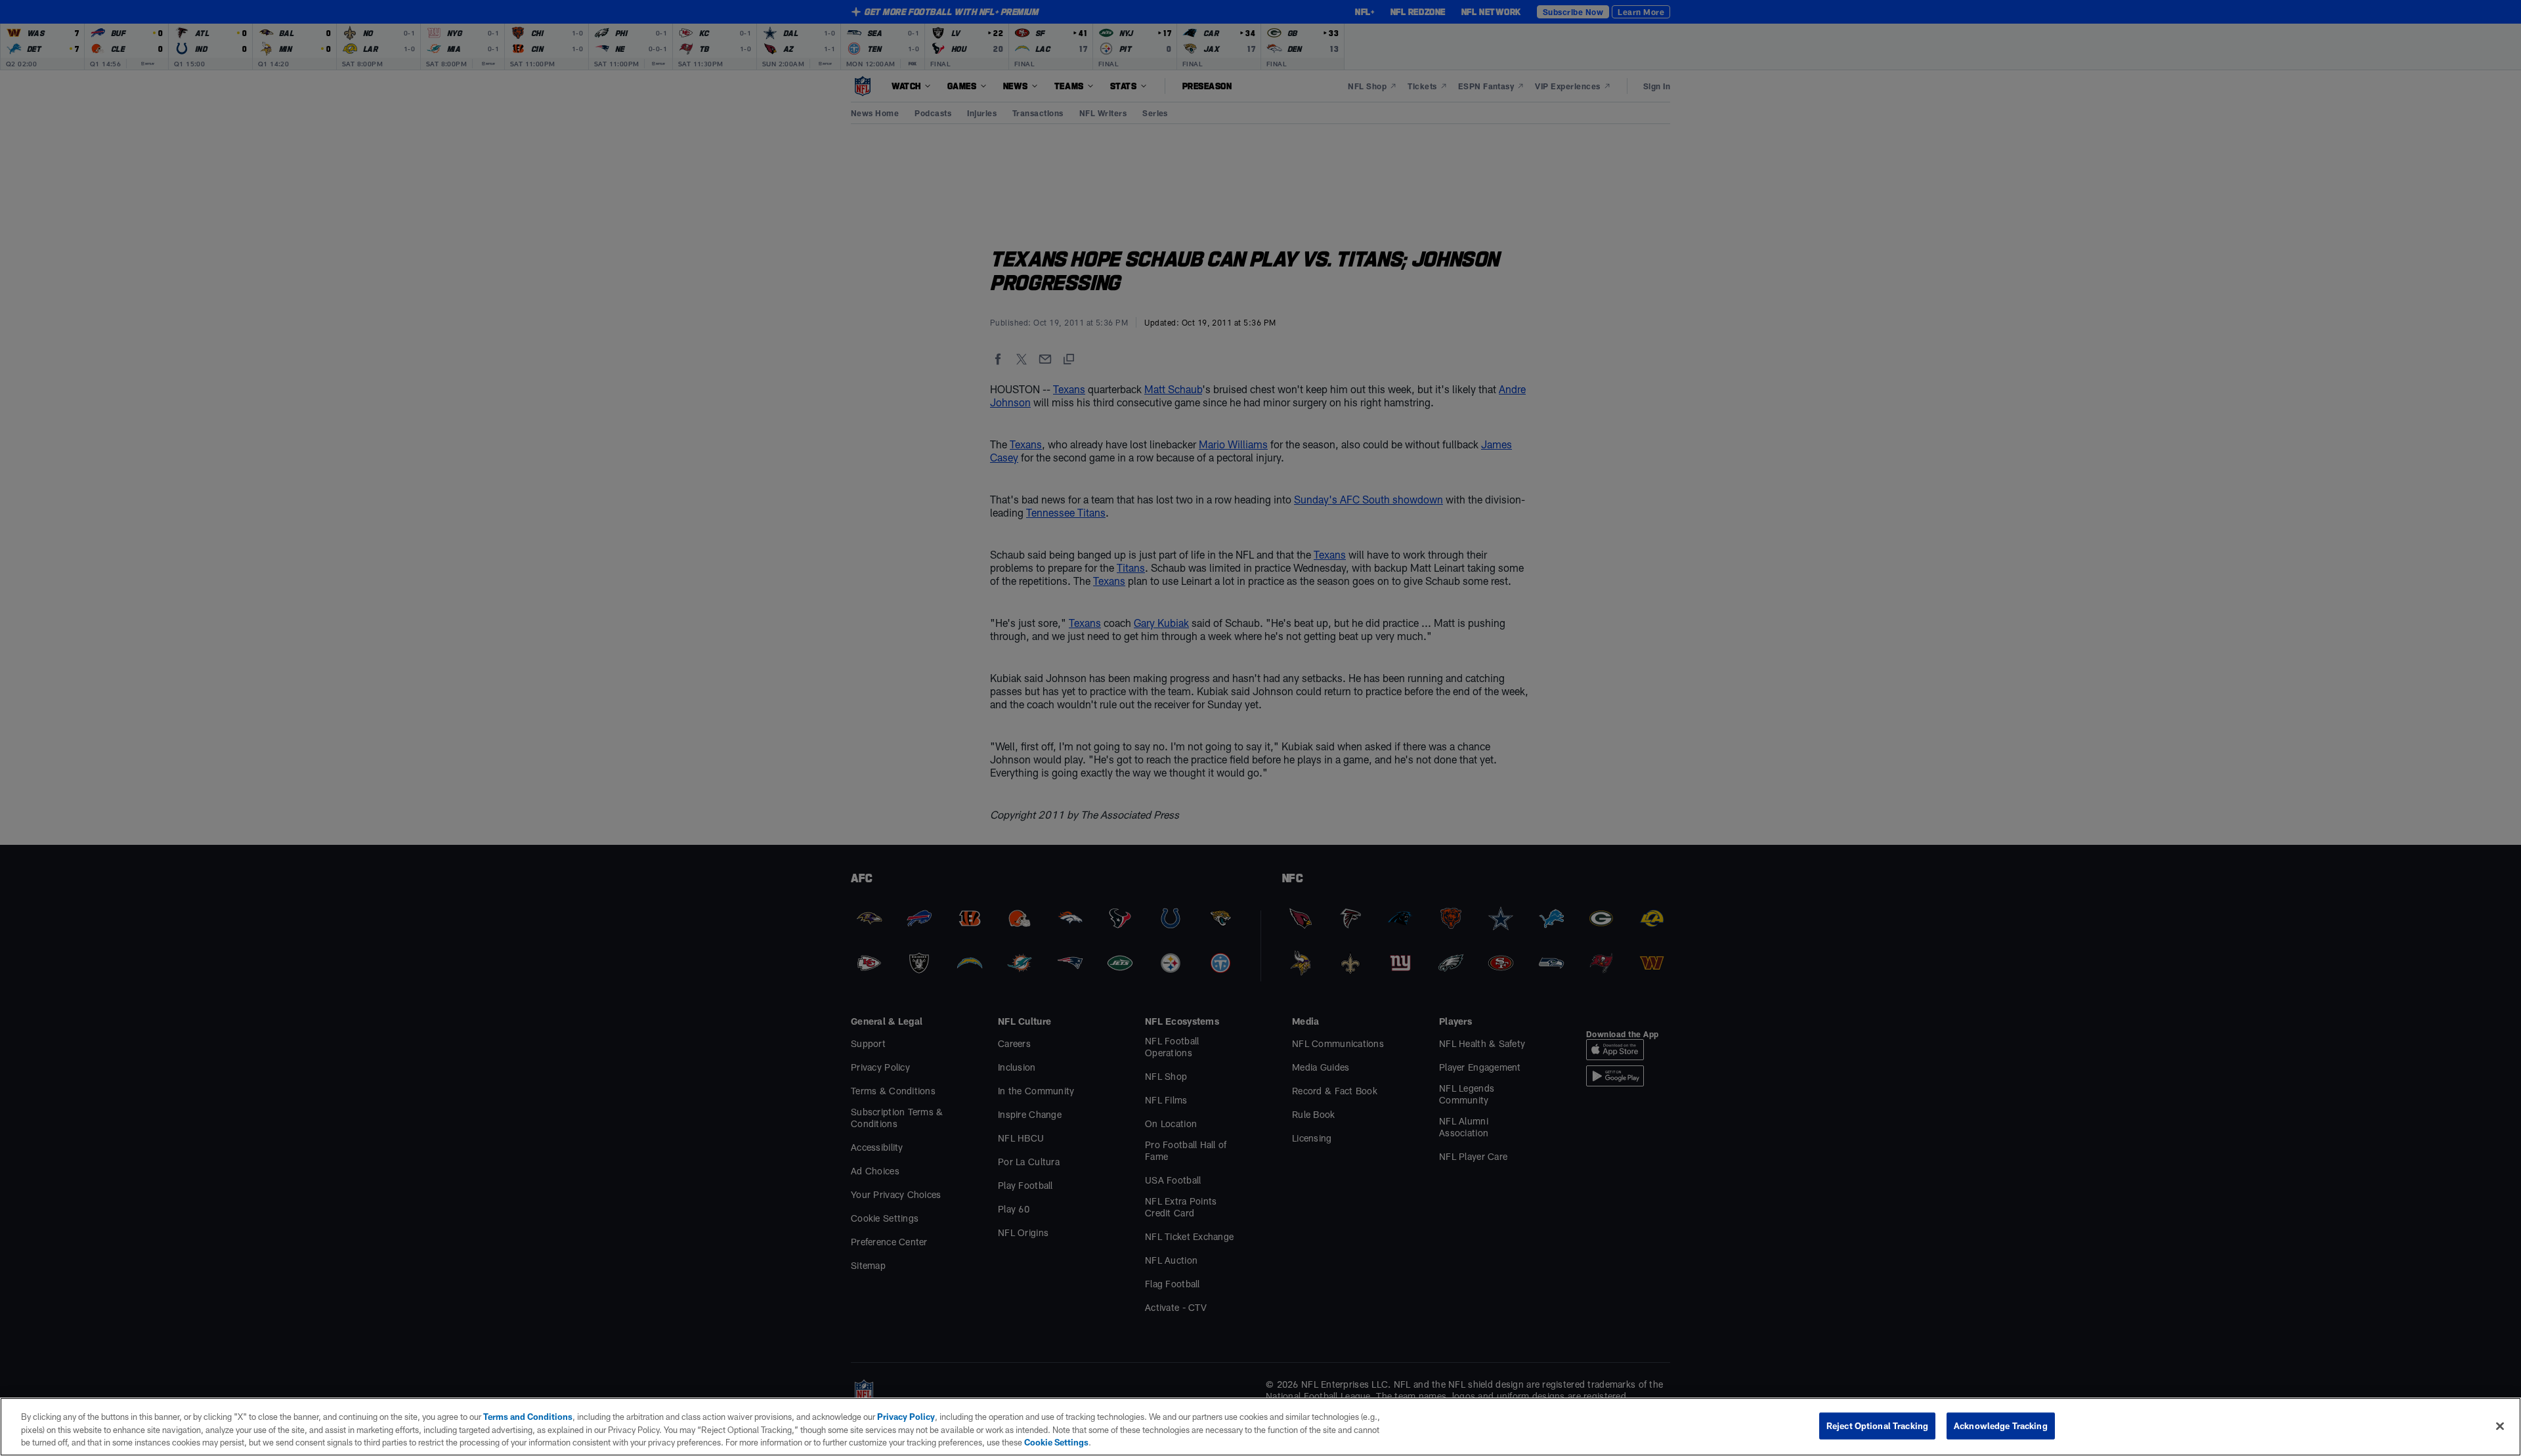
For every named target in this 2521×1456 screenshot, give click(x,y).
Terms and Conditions (528, 1417)
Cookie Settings (1056, 1442)
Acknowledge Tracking (2001, 1425)
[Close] (2500, 1426)
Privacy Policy (906, 1417)
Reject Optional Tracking (1877, 1425)
